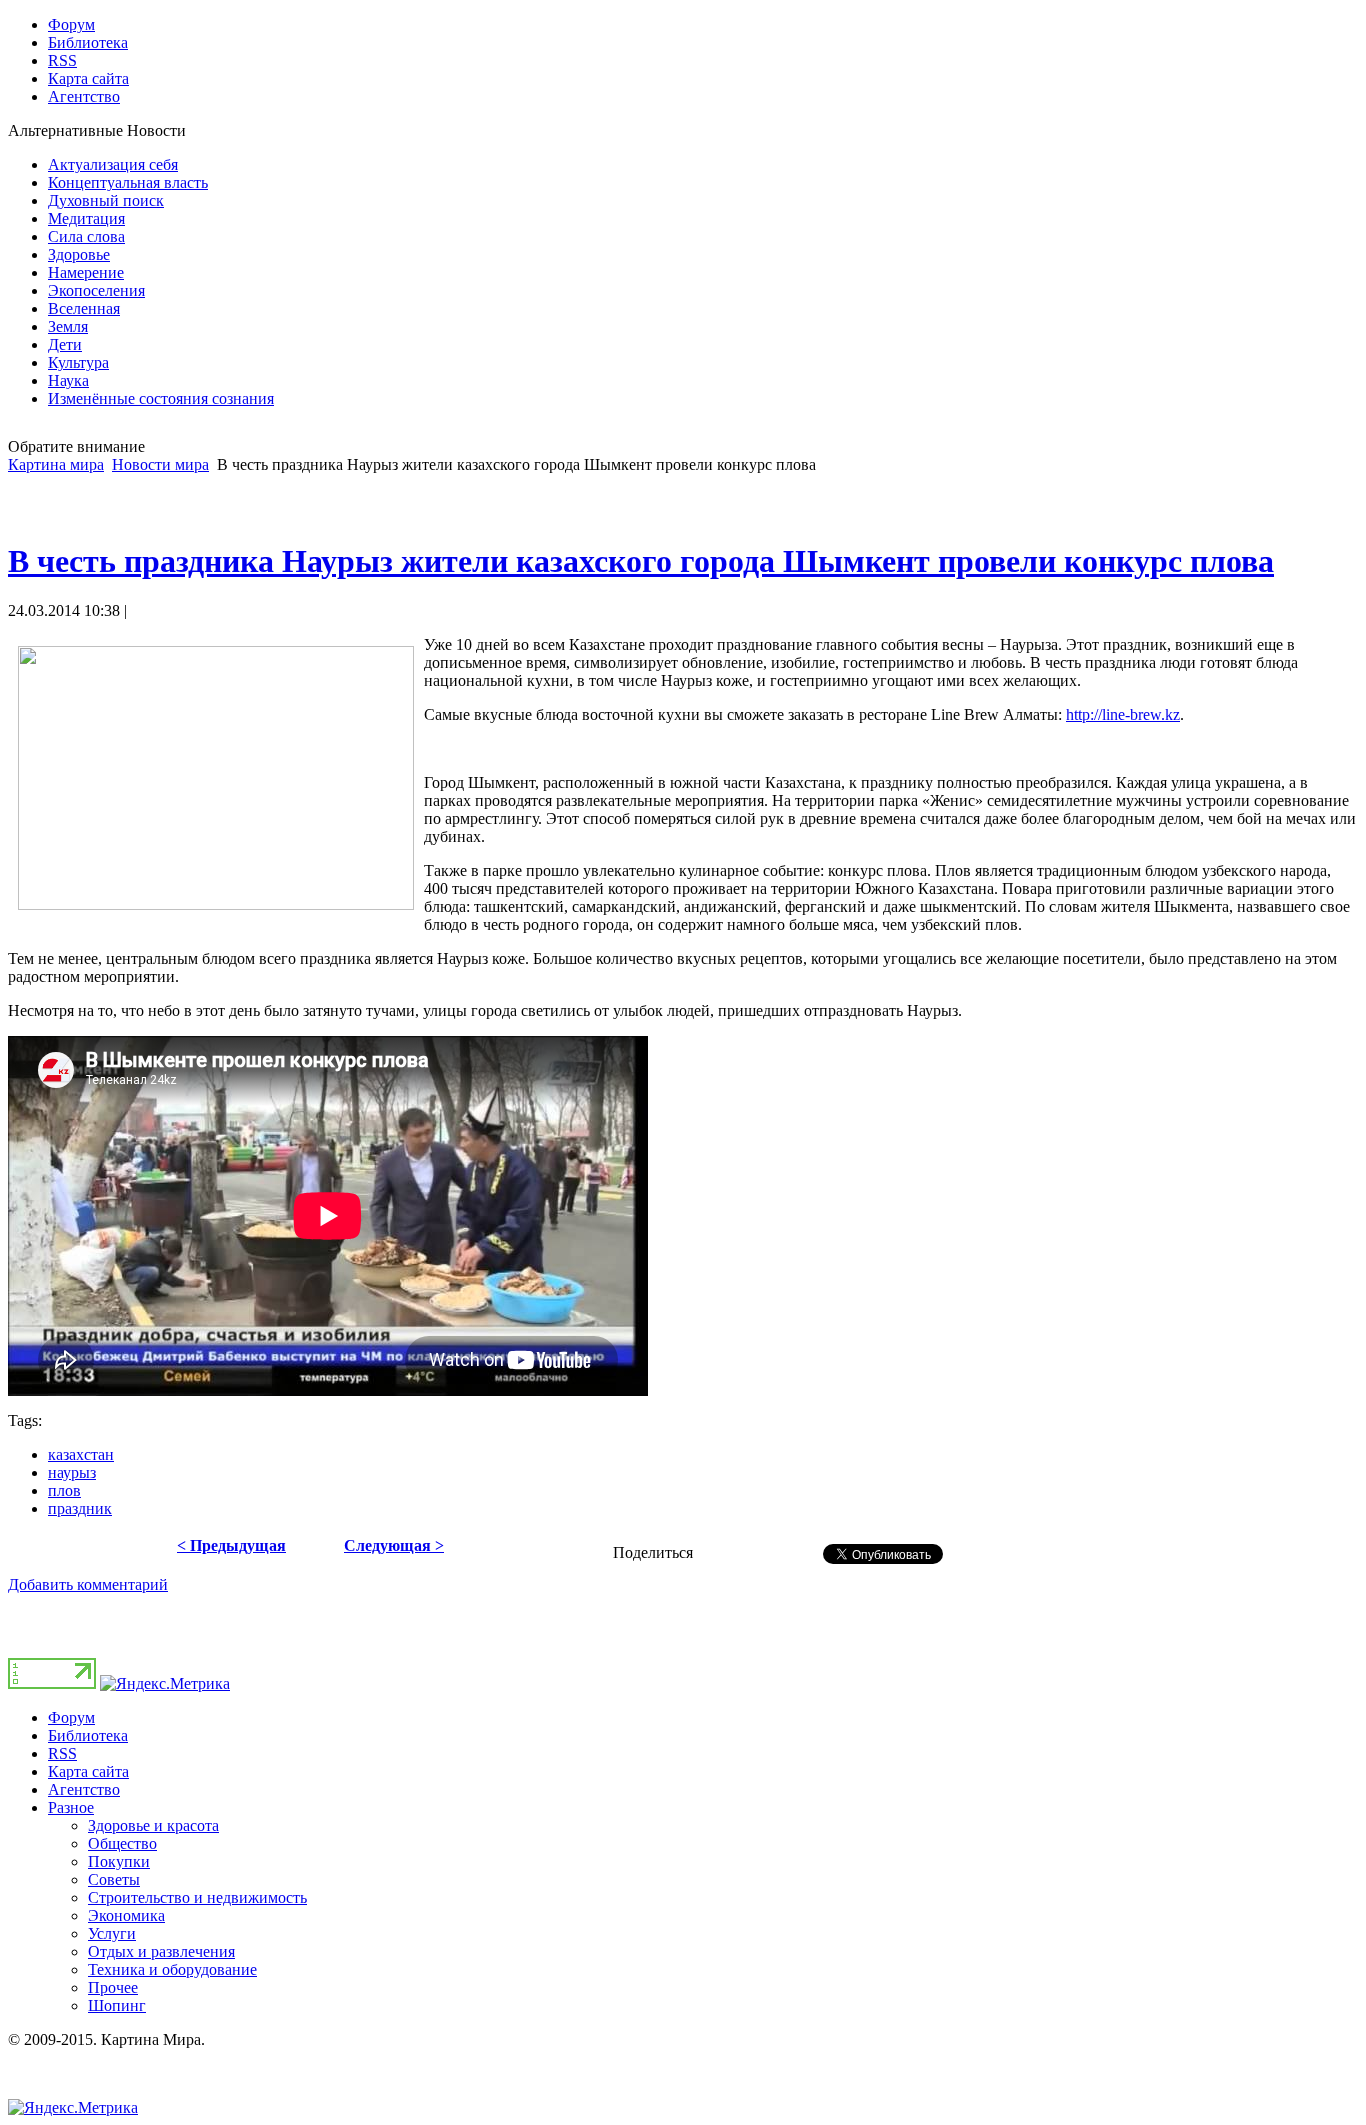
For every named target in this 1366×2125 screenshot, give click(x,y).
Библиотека (88, 1735)
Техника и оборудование (172, 1969)
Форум (71, 1717)
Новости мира (160, 464)
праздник (80, 1508)
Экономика (126, 1915)
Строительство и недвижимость (197, 1897)
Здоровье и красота (153, 1825)
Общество (122, 1843)
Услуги (112, 1933)
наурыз (72, 1472)
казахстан (81, 1454)
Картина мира (56, 464)
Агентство (84, 1789)
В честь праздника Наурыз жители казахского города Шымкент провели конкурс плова (641, 561)
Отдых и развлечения (161, 1951)
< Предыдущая (231, 1545)
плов (64, 1490)
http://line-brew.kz (1123, 714)
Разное (71, 1807)
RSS (62, 1753)
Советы (114, 1879)
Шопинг (117, 2005)
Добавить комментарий (88, 1584)
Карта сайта (88, 1771)
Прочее (113, 1987)
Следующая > (394, 1545)
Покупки (119, 1861)
